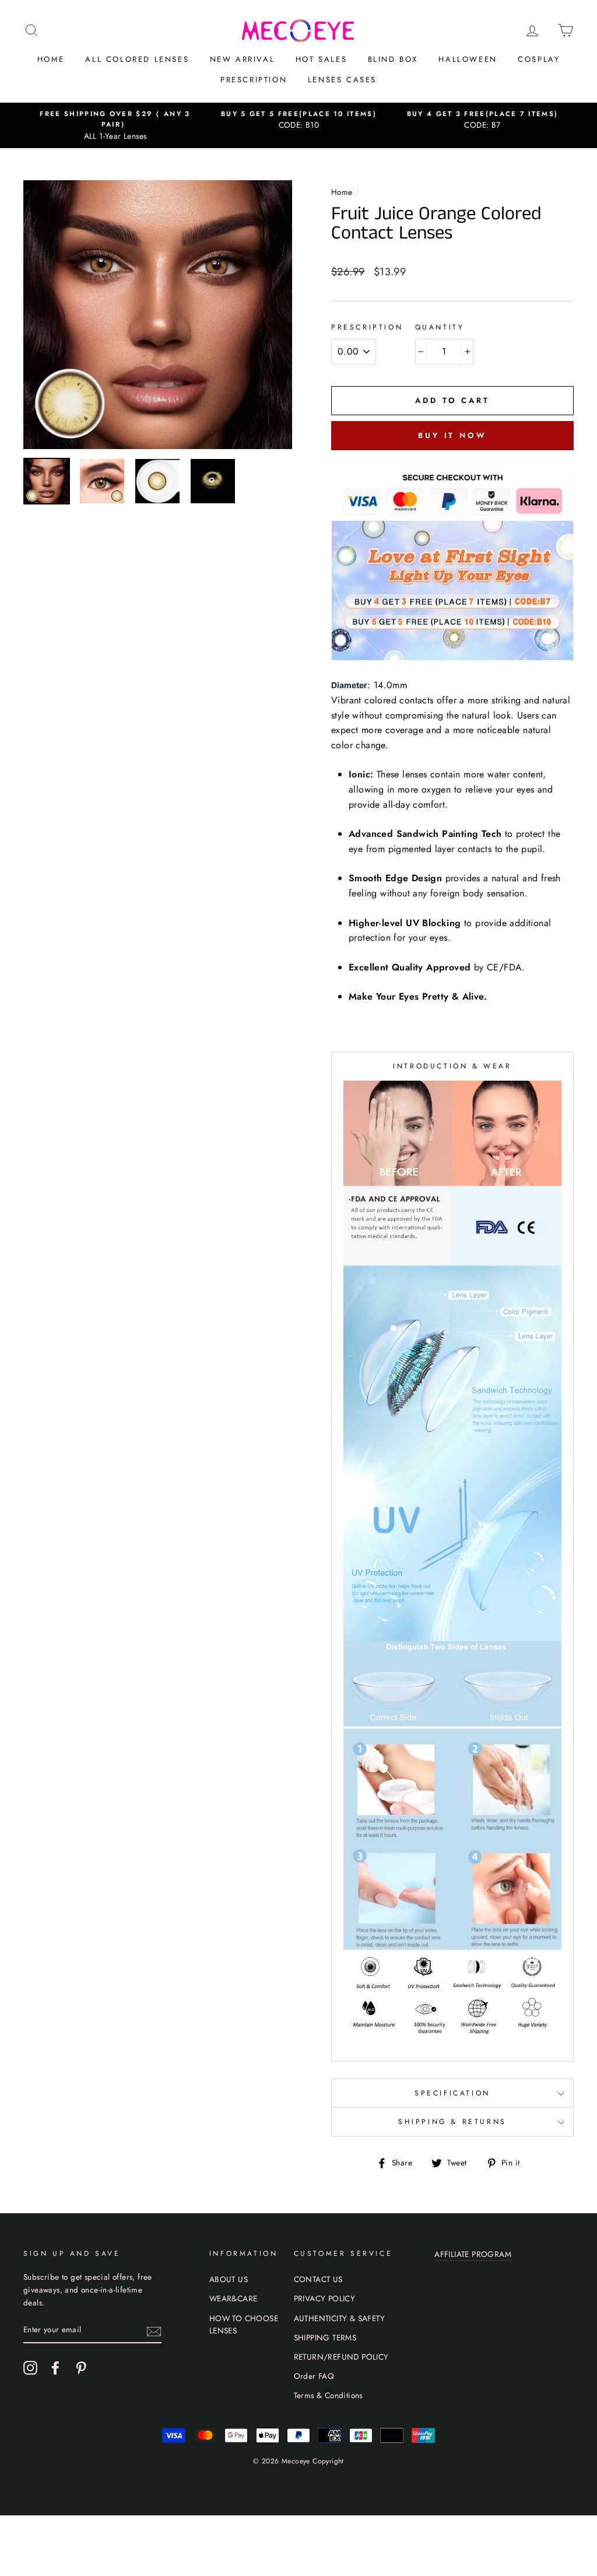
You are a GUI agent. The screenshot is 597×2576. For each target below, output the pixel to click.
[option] (115, 126)
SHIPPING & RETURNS (452, 2122)
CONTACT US (318, 2279)
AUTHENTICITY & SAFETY (339, 2318)
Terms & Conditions (328, 2395)
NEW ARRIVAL (243, 59)
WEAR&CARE (233, 2298)
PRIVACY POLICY (325, 2298)
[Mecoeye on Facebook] (55, 2368)
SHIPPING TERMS (325, 2337)
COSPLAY (539, 59)
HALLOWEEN (468, 59)
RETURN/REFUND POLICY (341, 2357)
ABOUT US (229, 2279)
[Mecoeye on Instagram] (30, 2368)
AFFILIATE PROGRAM (473, 2254)
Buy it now (452, 435)
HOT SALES (321, 59)
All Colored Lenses (137, 59)
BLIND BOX (393, 59)
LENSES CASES (342, 80)
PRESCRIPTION (254, 80)
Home (342, 192)
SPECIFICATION (452, 2093)
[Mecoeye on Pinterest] (81, 2368)
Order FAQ (314, 2376)
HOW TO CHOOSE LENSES (244, 2325)
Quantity (440, 327)
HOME (51, 59)
